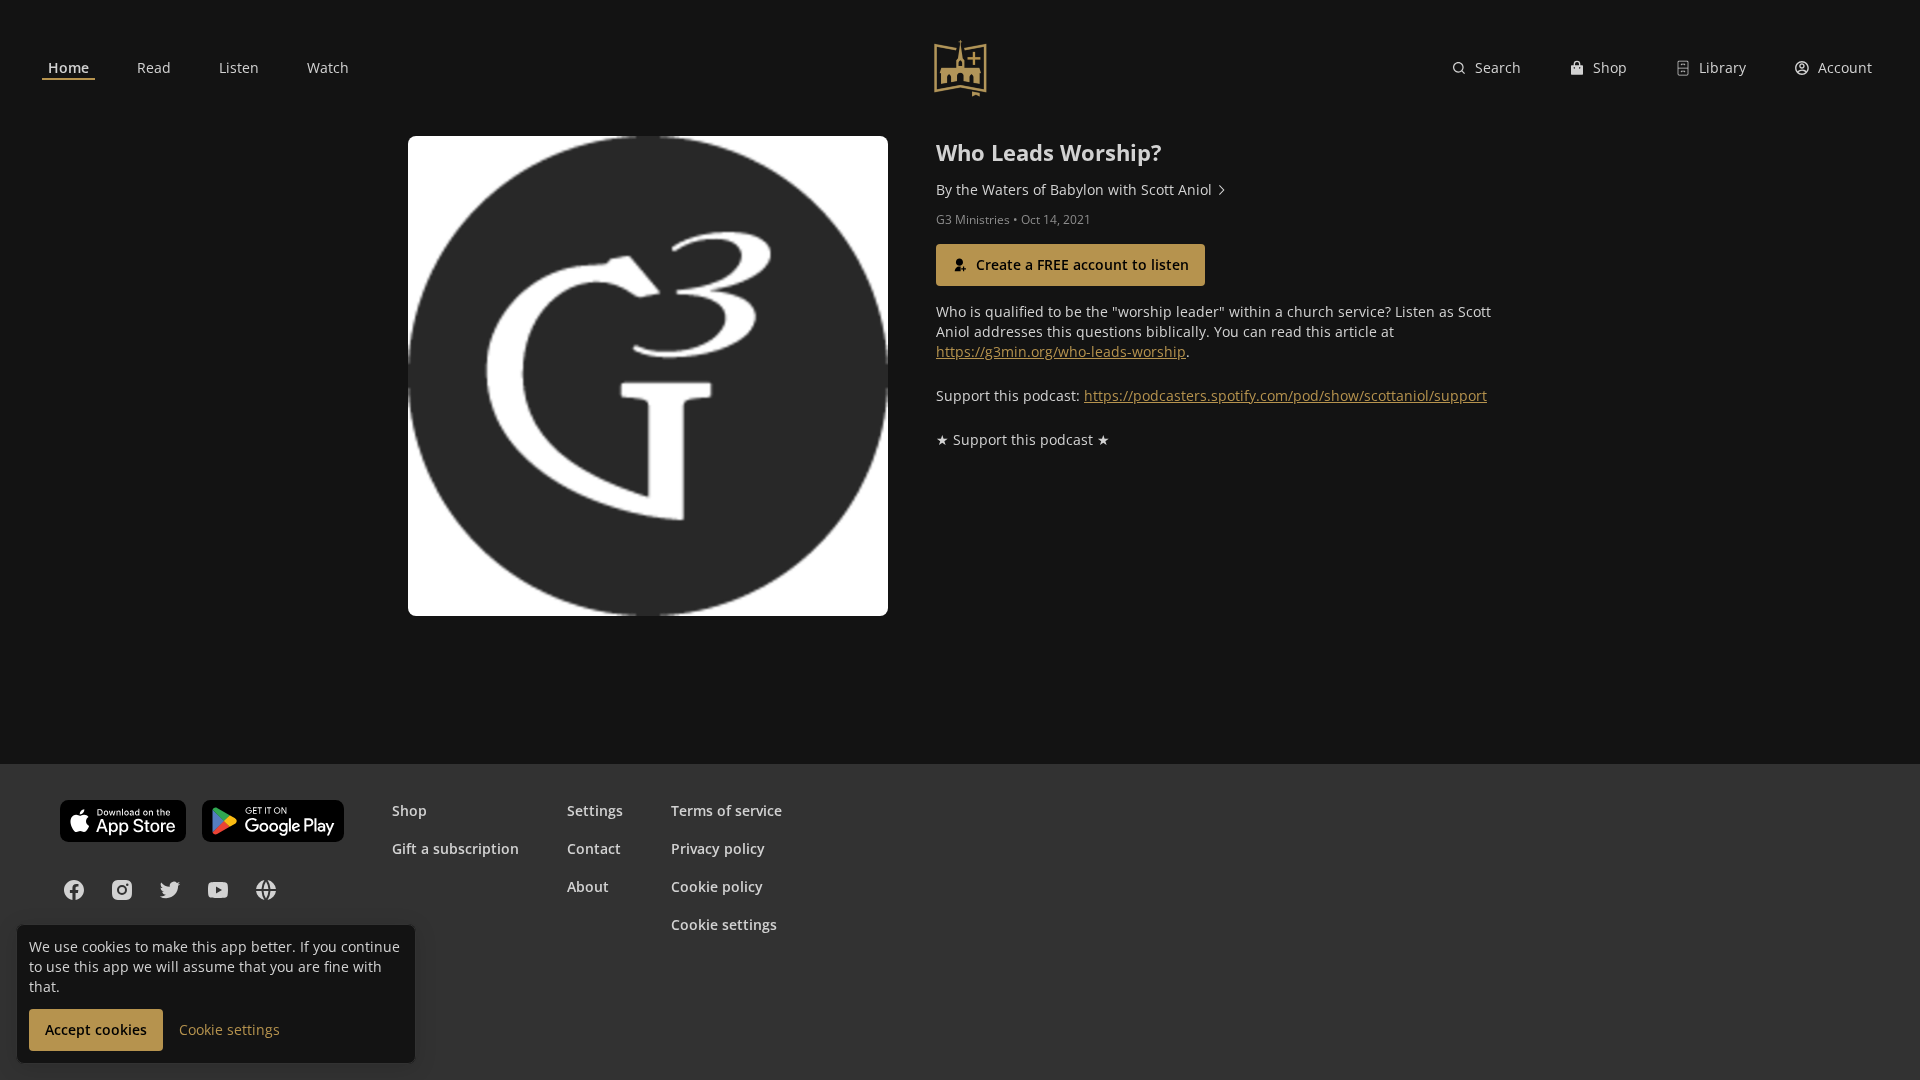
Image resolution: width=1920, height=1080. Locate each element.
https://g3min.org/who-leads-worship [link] (1061, 351)
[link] (68, 68)
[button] (1070, 265)
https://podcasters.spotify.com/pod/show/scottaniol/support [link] (1285, 395)
